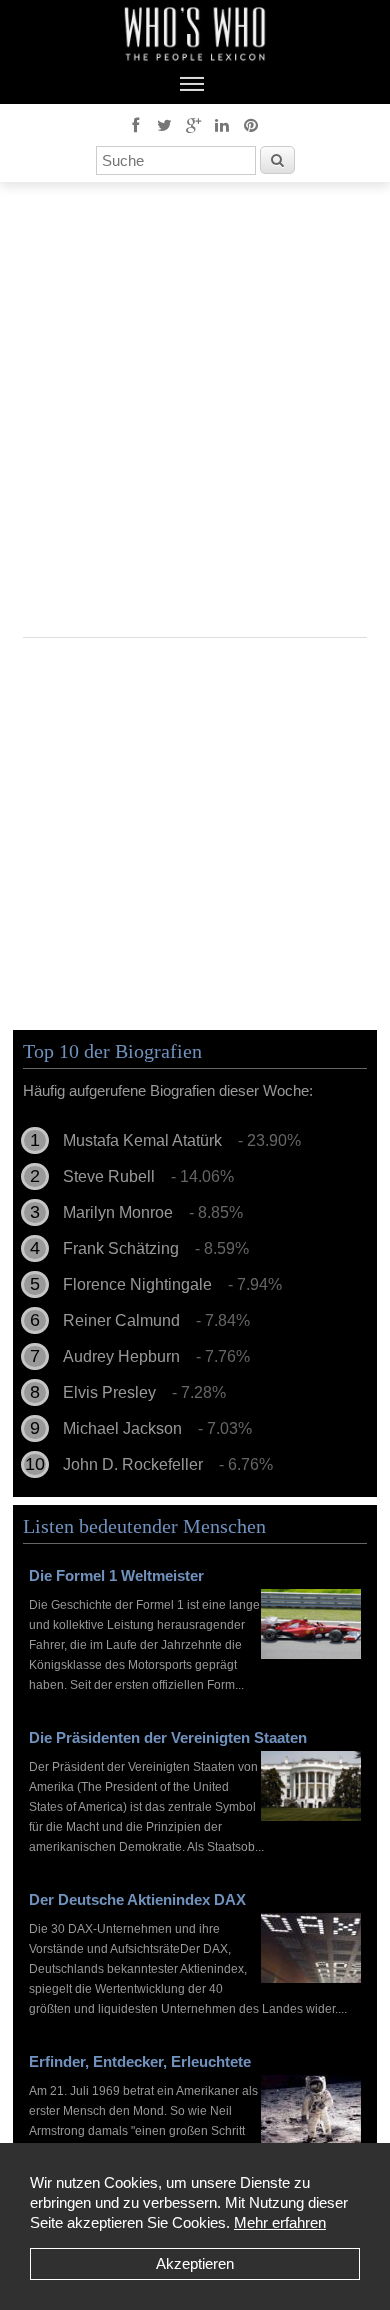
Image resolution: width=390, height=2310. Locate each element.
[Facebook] (135, 124)
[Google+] (193, 124)
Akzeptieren (195, 2263)
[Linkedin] (222, 124)
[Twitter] (164, 124)
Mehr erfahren (280, 2222)
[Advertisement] (195, 417)
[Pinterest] (251, 124)
